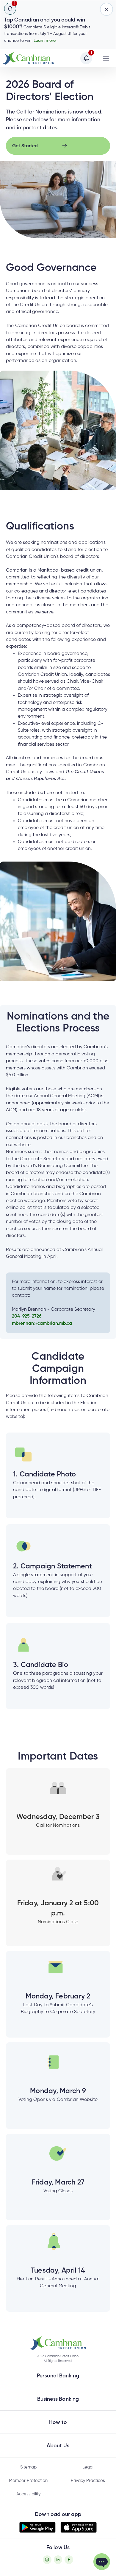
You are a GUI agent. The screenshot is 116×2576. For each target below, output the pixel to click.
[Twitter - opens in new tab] (58, 2560)
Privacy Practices (88, 2481)
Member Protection (28, 2481)
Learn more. (45, 41)
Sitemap (28, 2467)
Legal (88, 2467)
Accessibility (28, 2494)
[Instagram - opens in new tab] (47, 2560)
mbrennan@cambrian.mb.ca (42, 1324)
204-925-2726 (27, 1316)
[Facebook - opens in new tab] (69, 2560)
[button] (58, 2343)
